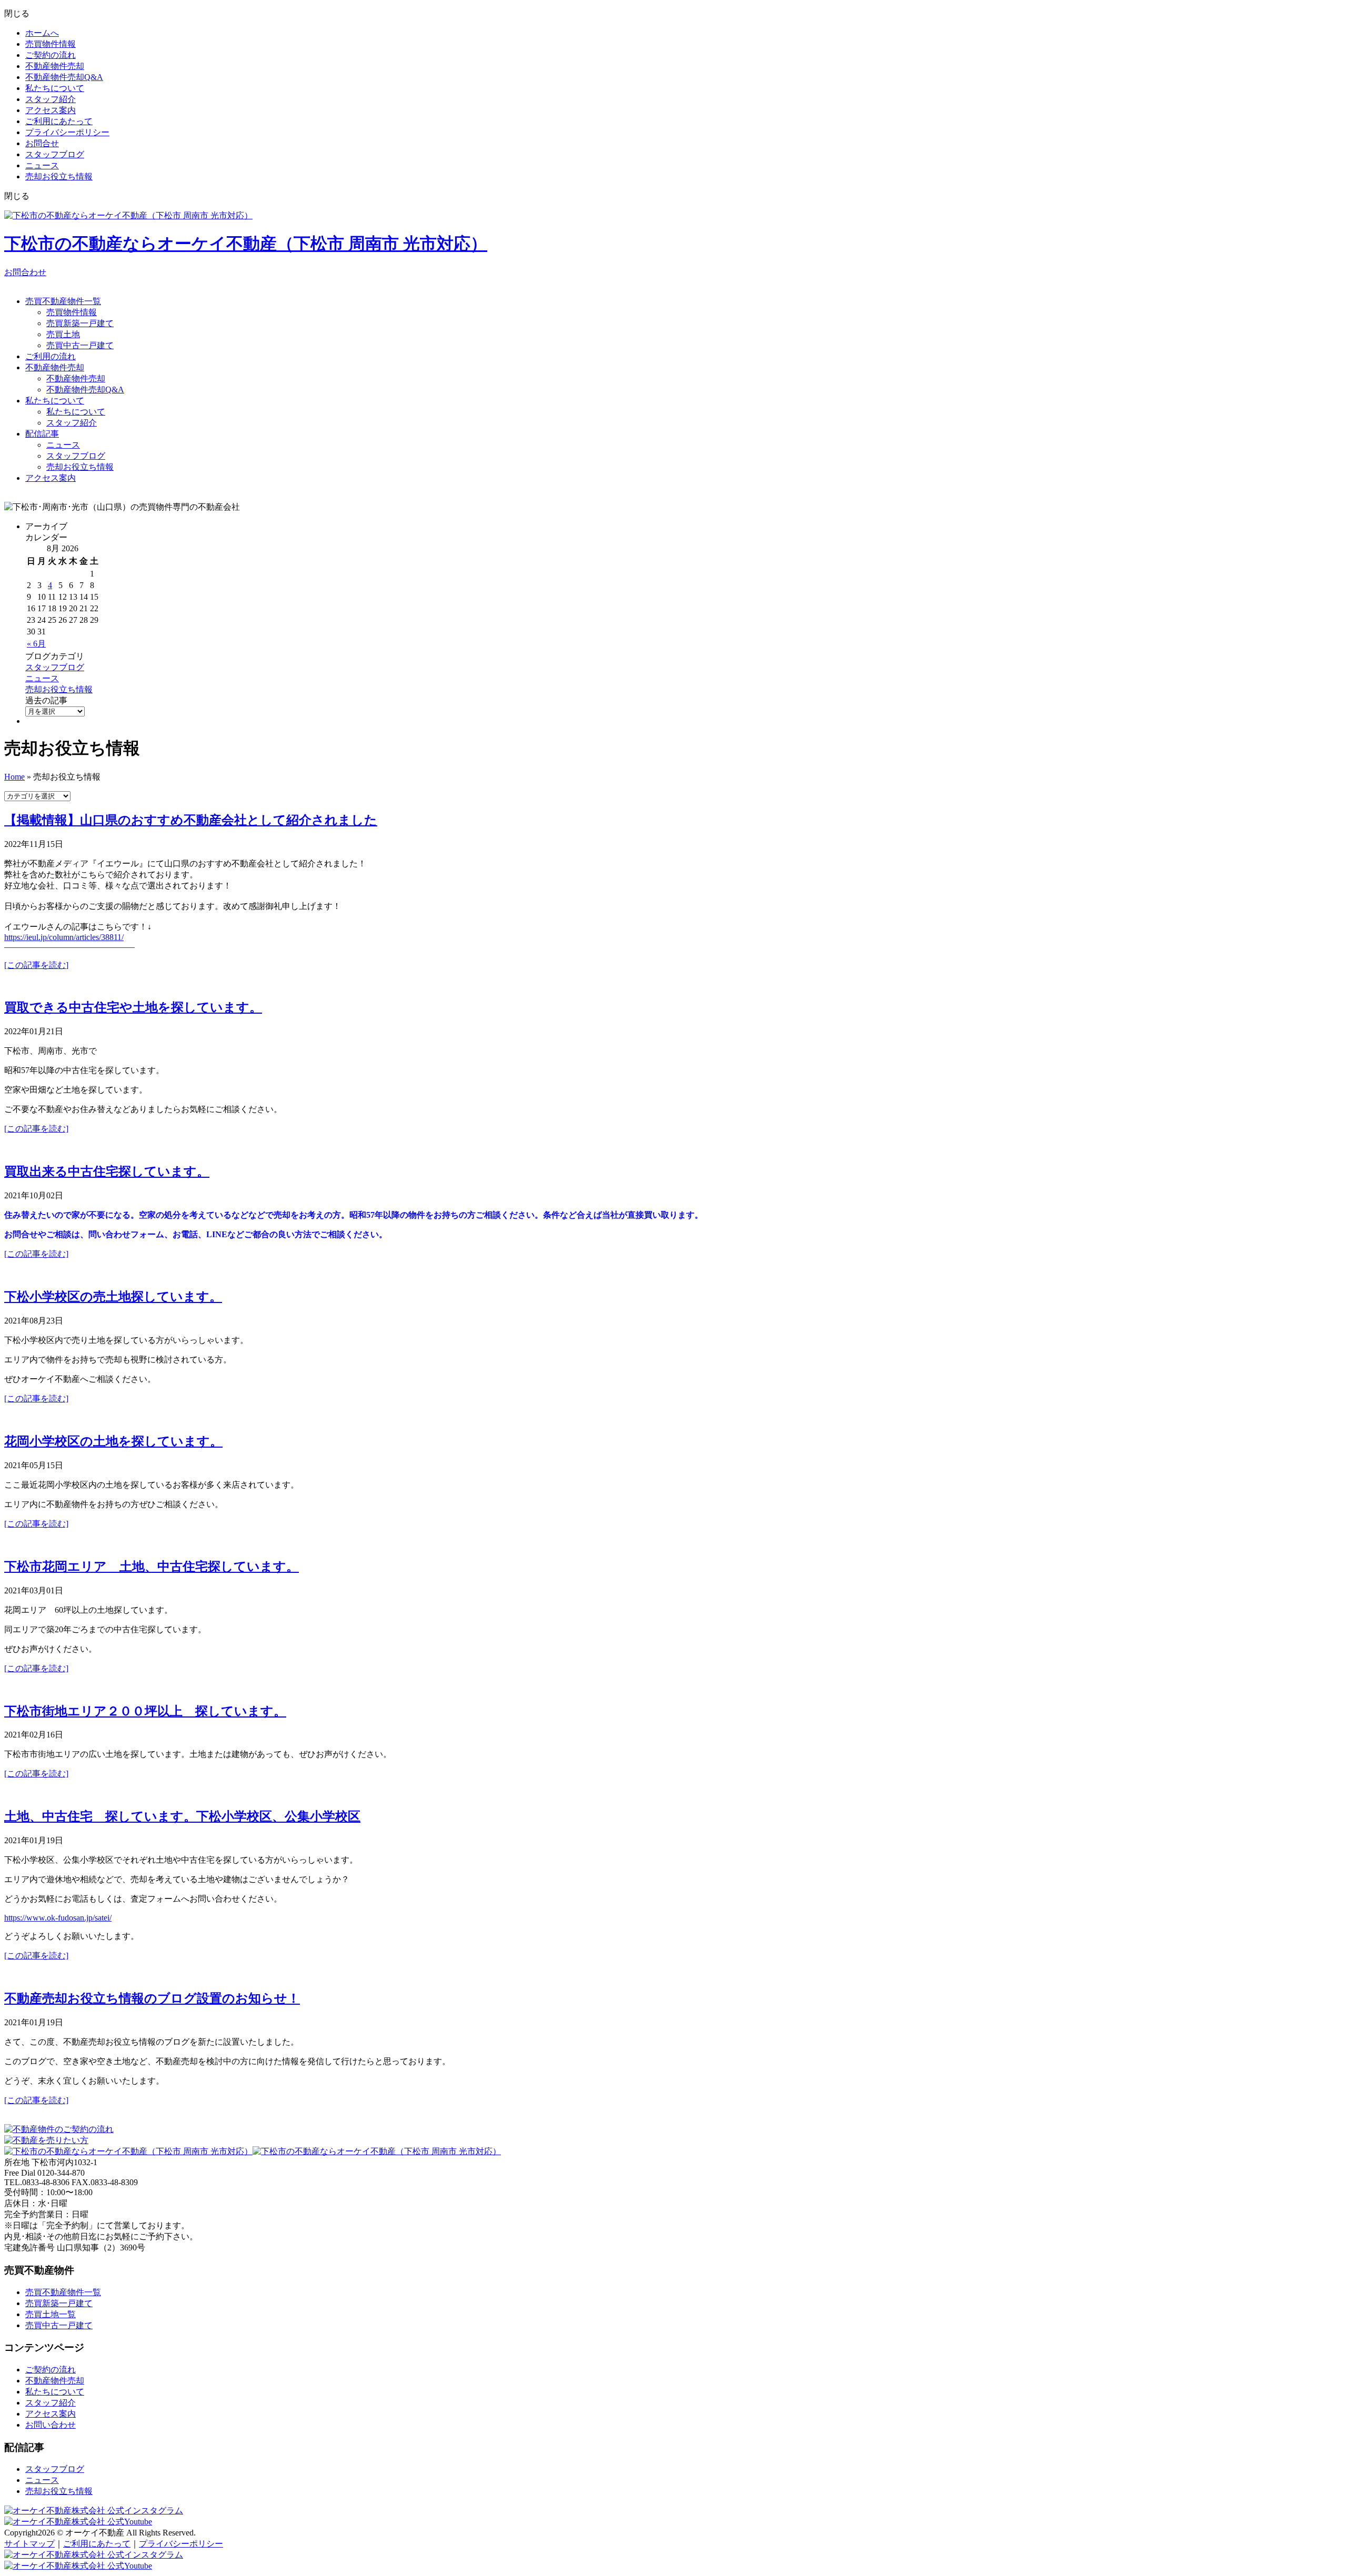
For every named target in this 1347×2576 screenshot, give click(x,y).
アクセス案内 (51, 110)
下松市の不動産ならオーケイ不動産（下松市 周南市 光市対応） (246, 244)
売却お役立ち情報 (59, 176)
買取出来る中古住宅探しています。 (107, 1171)
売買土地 (63, 334)
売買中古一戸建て (80, 345)
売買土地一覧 (51, 2314)
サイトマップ (29, 2544)
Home (14, 777)
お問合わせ (25, 272)
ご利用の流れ (51, 356)
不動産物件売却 (55, 66)
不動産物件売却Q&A (64, 77)
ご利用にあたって (59, 121)
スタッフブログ (55, 154)
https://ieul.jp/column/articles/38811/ (64, 937)
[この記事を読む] (36, 965)
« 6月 (36, 644)
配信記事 (42, 434)
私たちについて (55, 88)
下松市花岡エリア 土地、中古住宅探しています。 (152, 1567)
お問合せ (42, 143)
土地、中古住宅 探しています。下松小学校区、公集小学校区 (182, 1816)
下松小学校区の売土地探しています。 (113, 1297)
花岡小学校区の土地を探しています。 (113, 1441)
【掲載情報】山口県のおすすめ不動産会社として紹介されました (191, 820)
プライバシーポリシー (67, 132)
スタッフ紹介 (51, 99)
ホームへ (42, 33)
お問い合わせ (51, 2425)
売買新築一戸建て (80, 323)
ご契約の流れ (51, 55)
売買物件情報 (51, 44)
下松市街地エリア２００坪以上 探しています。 (145, 1711)
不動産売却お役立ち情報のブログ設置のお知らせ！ (152, 1998)
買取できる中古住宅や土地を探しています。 (133, 1007)
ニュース (42, 165)
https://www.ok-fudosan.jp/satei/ (58, 1918)
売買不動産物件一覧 (63, 301)
